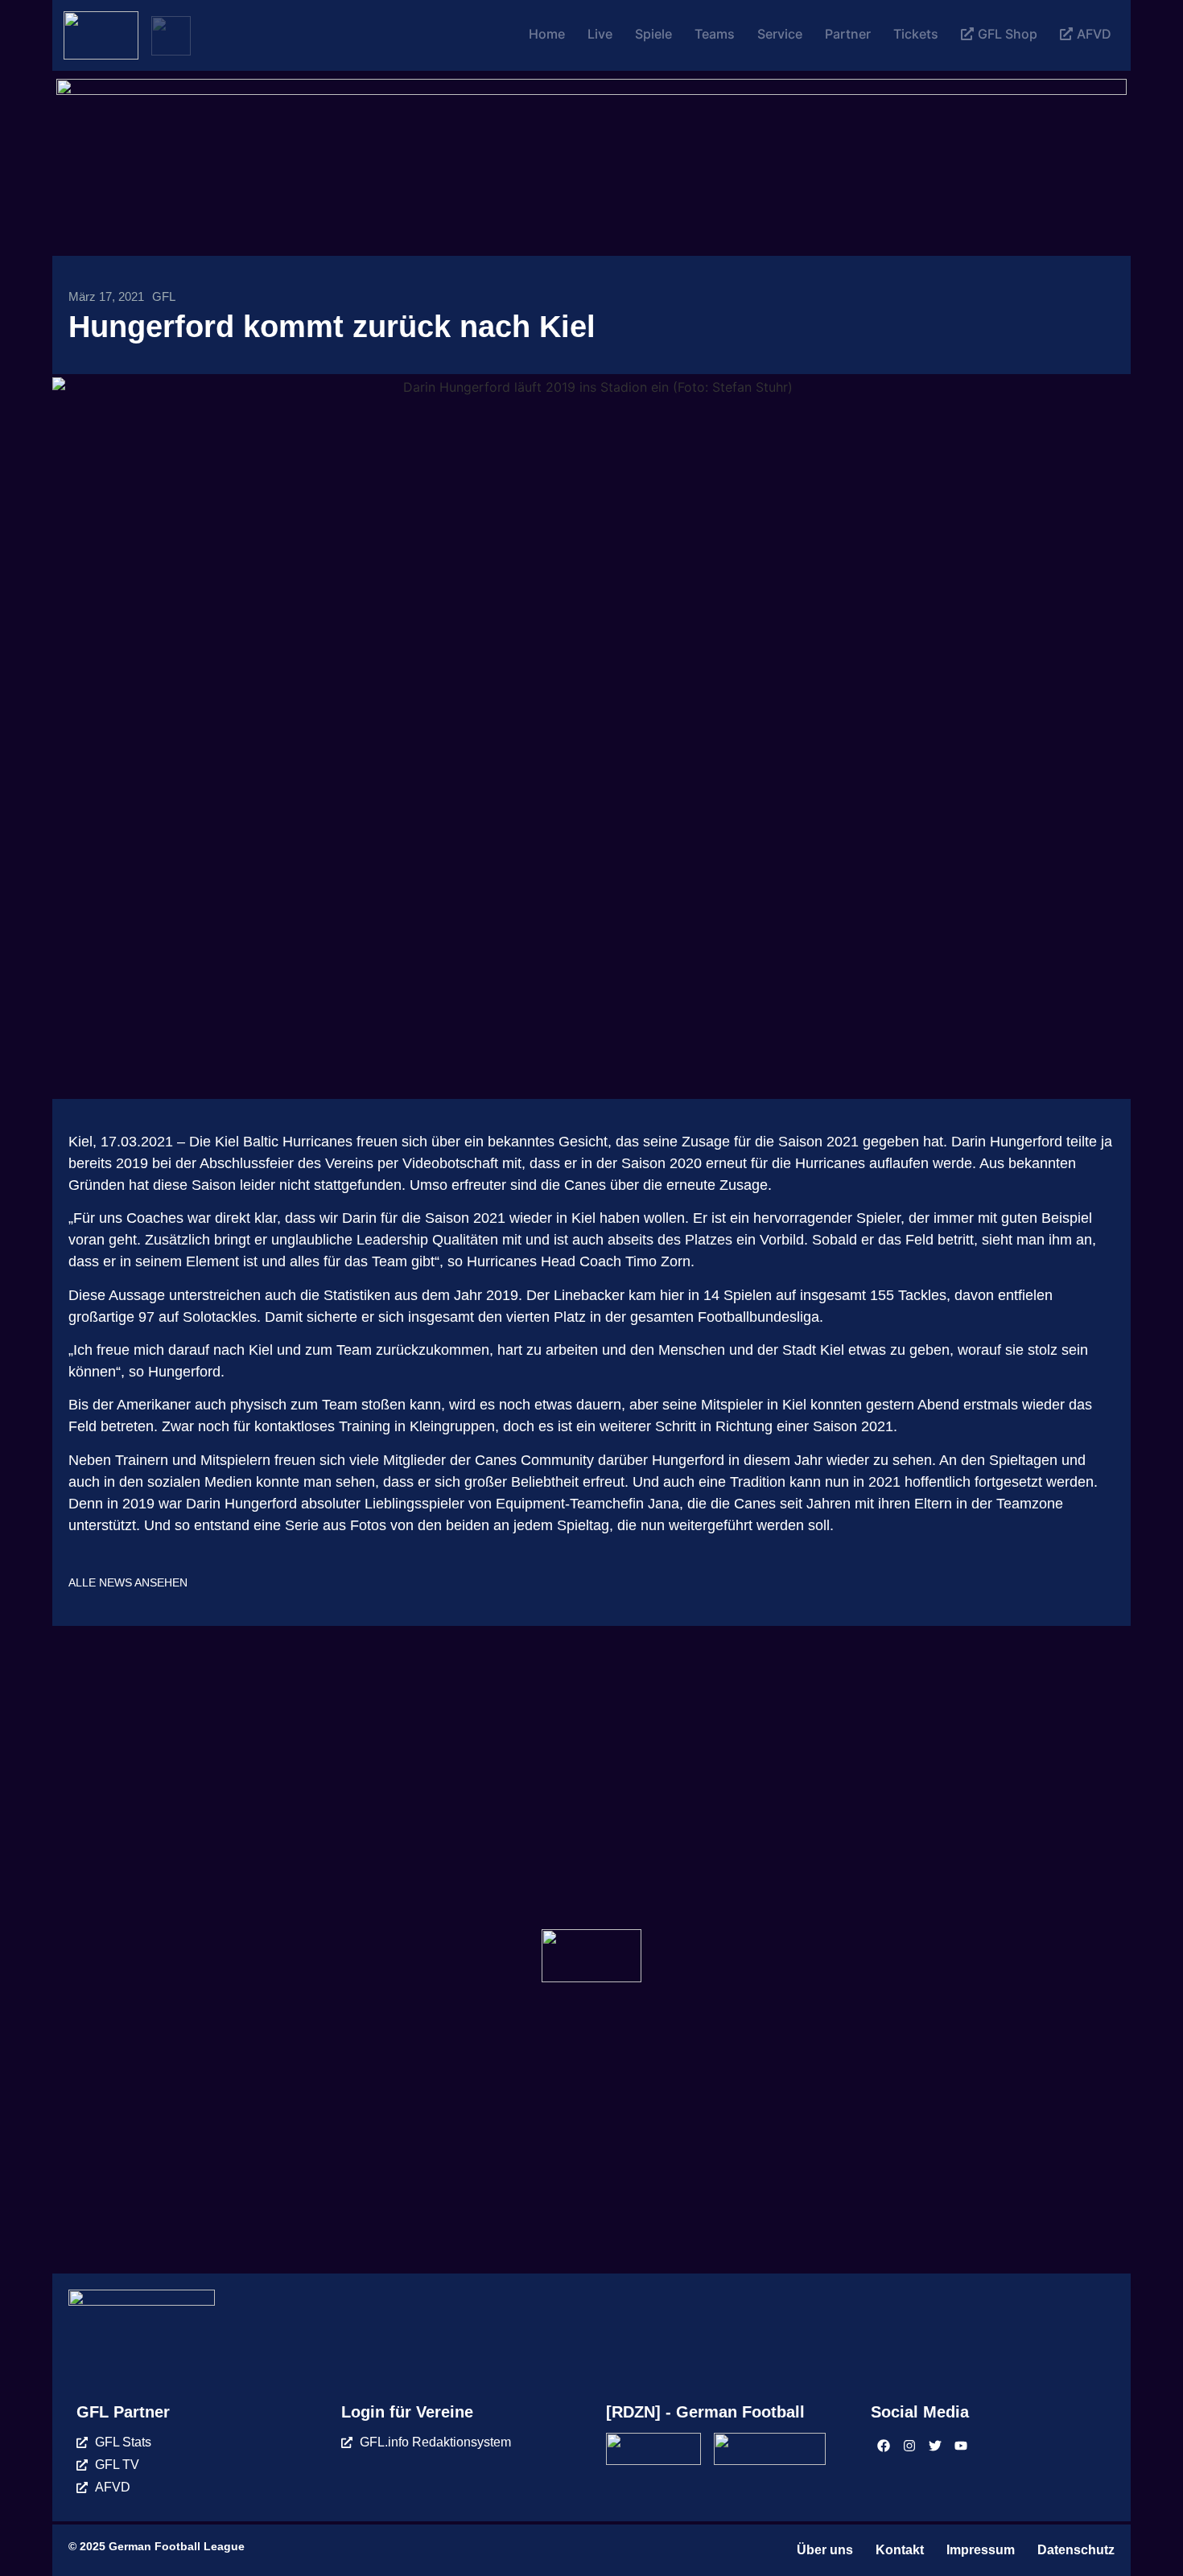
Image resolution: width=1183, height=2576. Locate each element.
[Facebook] (884, 2446)
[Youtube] (961, 2446)
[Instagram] (909, 2446)
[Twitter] (935, 2446)
